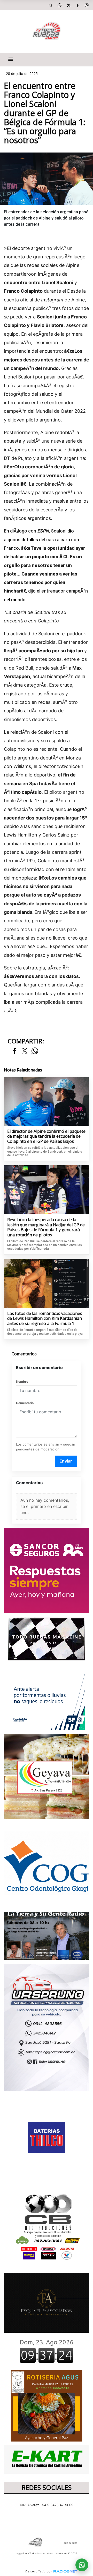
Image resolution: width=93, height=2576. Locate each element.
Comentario (25, 1403)
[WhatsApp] (59, 5)
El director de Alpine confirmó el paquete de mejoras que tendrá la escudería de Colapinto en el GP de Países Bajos (46, 1137)
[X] (68, 5)
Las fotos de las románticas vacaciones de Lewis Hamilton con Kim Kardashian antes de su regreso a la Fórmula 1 (45, 1319)
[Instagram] (87, 5)
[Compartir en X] (25, 1051)
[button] (50, 5)
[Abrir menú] (11, 59)
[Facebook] (78, 5)
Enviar (66, 1461)
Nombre (22, 1382)
